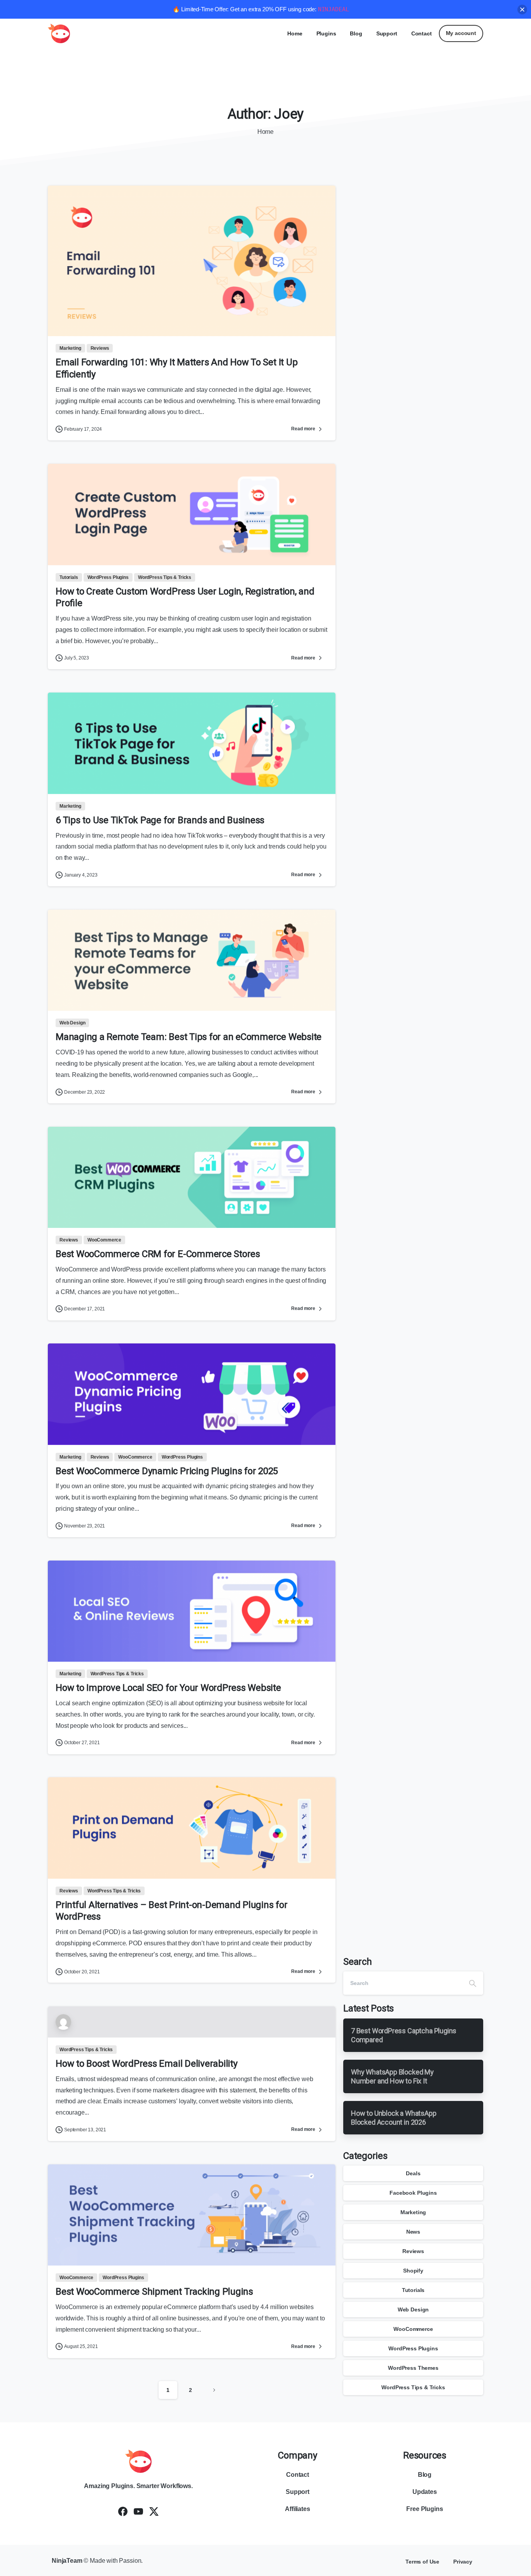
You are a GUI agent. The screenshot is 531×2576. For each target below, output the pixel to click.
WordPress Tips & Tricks (413, 2387)
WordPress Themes (413, 2368)
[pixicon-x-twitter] (154, 2511)
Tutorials (413, 2290)
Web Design (413, 2309)
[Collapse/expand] (522, 10)
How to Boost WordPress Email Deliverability (147, 2064)
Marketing (413, 2212)
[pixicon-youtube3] (138, 2511)
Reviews (413, 2251)
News (413, 2232)
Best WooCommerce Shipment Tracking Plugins (154, 2292)
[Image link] (138, 2461)
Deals (413, 2173)
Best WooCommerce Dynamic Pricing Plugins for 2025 (167, 1471)
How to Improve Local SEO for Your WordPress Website (168, 1688)
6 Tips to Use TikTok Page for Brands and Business (160, 820)
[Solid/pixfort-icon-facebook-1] (123, 2511)
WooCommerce (413, 2329)
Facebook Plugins (413, 2193)
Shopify (413, 2271)
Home (265, 132)
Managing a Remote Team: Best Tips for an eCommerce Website (189, 1037)
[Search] (473, 1983)
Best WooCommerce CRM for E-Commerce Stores (158, 1254)
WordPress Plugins (413, 2348)
